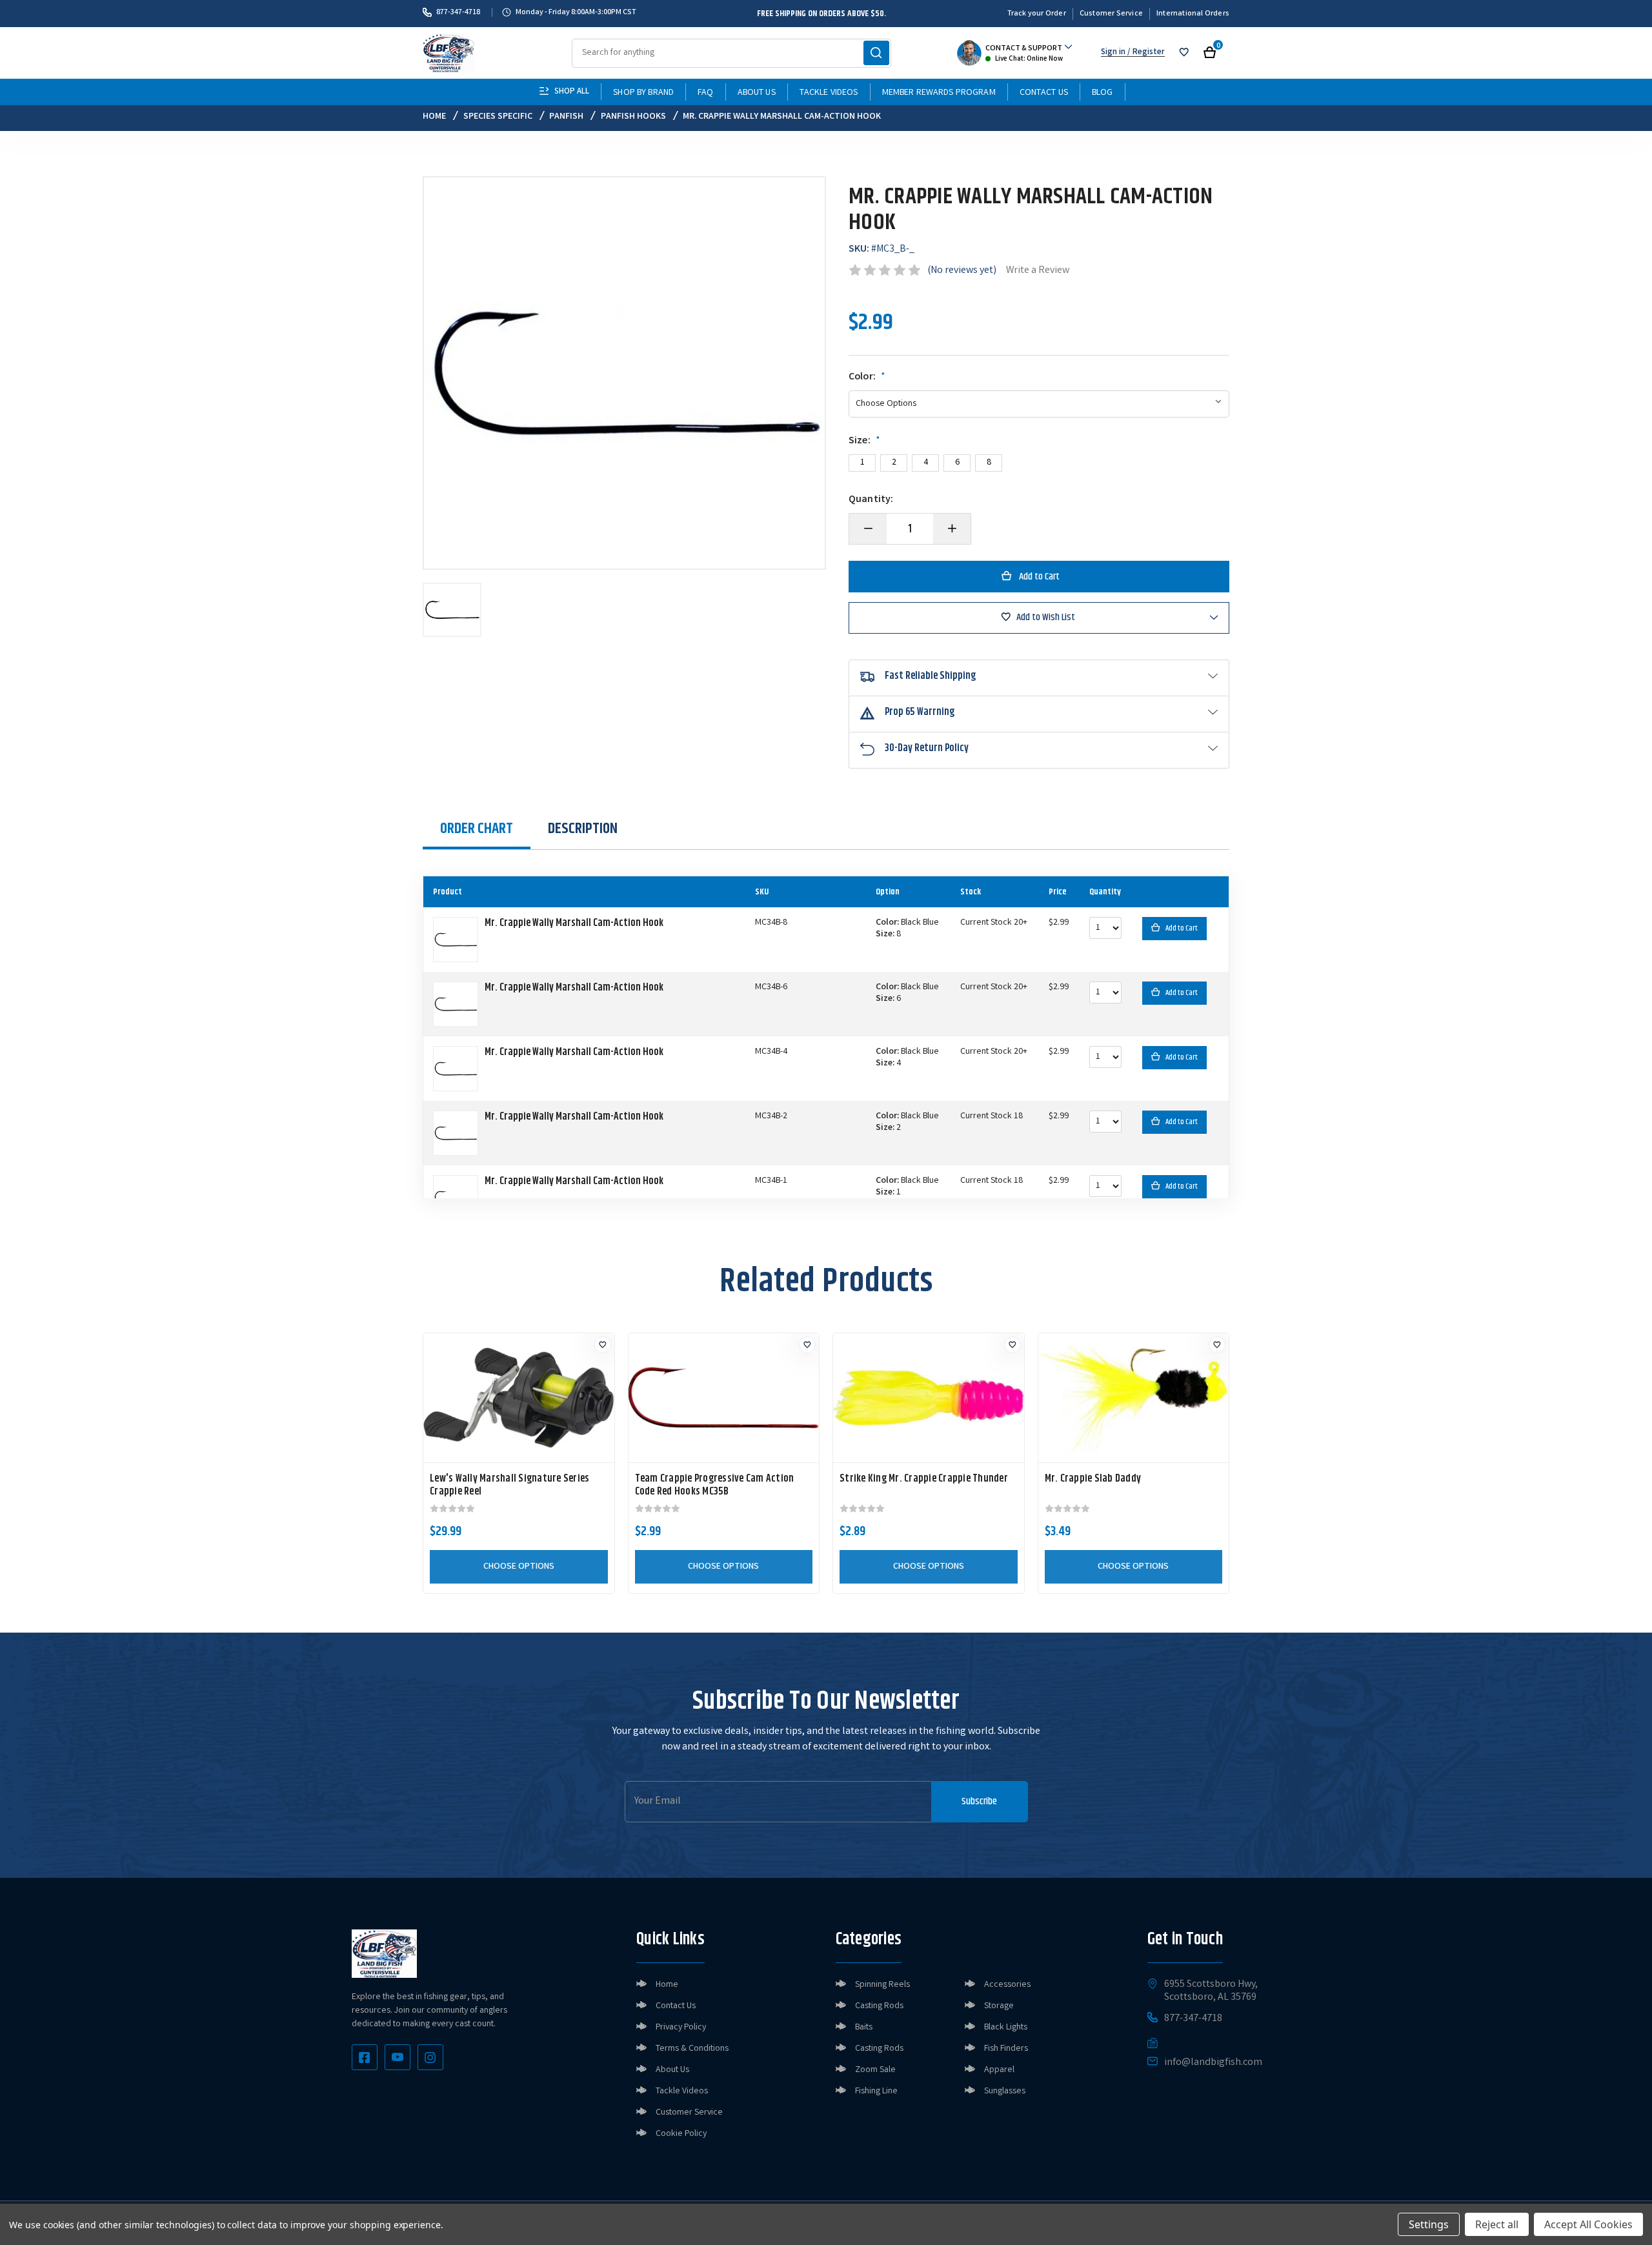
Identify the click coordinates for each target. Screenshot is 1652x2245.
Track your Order (1037, 14)
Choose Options (519, 1567)
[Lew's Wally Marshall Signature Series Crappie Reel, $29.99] (519, 1398)
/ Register (1145, 53)
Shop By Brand (643, 93)
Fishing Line (876, 2091)
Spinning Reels (882, 1985)
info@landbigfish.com (1213, 2063)
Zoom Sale (875, 2070)
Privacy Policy (681, 2028)
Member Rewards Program (939, 93)
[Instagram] (430, 2057)
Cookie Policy (681, 2134)
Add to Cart (1182, 928)
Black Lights (1006, 2028)
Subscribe (979, 1801)
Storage (999, 2006)
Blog (1103, 93)
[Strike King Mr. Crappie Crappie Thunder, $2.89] (929, 1398)
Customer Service (1111, 14)
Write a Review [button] (1038, 271)
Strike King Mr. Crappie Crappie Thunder (924, 1479)
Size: (864, 441)
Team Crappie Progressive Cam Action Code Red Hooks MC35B (715, 1485)
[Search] (876, 53)
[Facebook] (365, 2057)
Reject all (1497, 2224)
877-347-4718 (458, 12)
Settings (1429, 2224)
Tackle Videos (829, 93)
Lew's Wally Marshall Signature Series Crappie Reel (509, 1485)
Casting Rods (879, 2006)
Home (667, 1985)
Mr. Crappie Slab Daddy (1093, 1479)
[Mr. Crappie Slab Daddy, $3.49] (1134, 1398)
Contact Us (1044, 93)
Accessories (1007, 1985)
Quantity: (871, 500)
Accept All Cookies (1588, 2224)
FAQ (705, 93)
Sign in (1113, 53)
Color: (867, 378)
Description (583, 829)
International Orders (1193, 14)
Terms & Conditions (692, 2049)
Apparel (999, 2070)
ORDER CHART (477, 829)
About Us (757, 93)
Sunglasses (1005, 2091)
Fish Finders (1006, 2049)
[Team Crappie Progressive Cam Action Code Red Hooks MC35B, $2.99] (724, 1398)
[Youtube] (398, 2057)
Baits (864, 2028)
